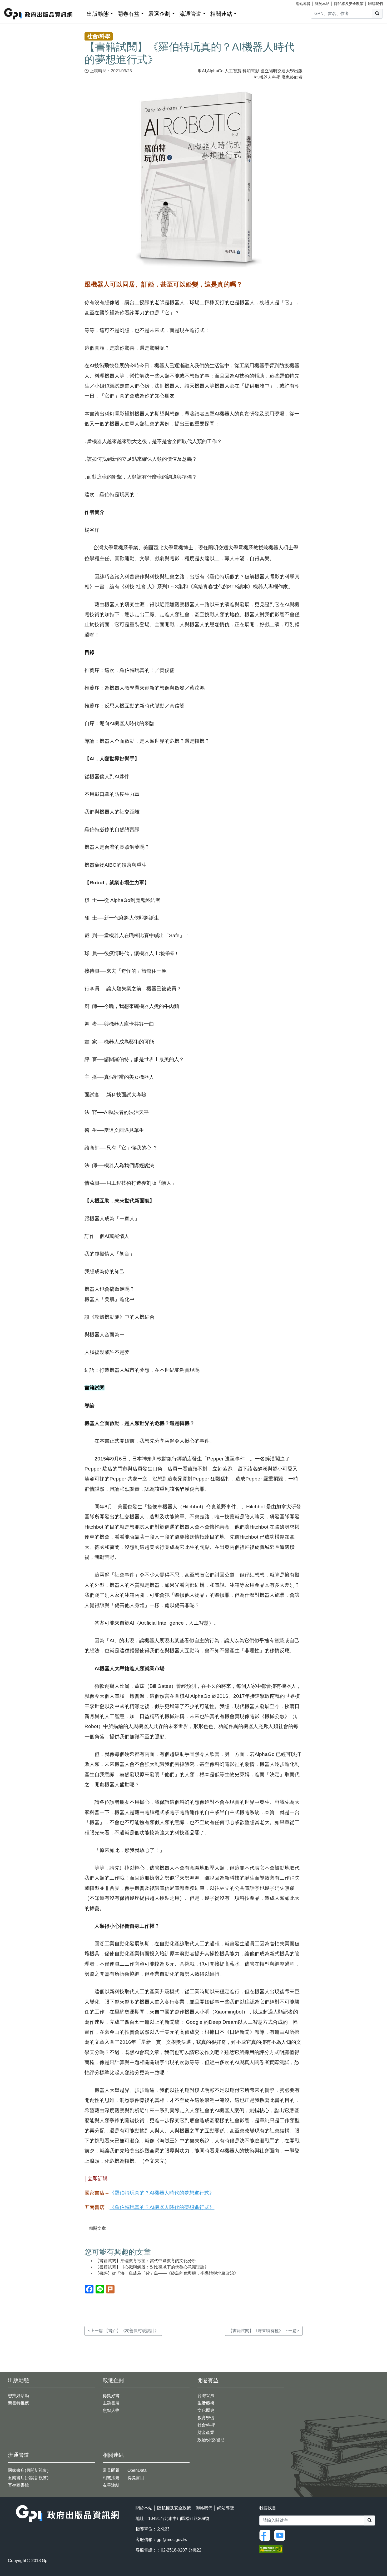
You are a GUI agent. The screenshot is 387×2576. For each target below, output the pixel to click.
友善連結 (111, 2485)
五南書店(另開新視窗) (28, 2478)
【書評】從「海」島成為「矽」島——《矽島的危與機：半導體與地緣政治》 (167, 2273)
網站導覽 (303, 4)
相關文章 (97, 2228)
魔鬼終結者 (292, 77)
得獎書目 (136, 2478)
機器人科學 (270, 77)
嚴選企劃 (159, 14)
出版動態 (98, 14)
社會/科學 (206, 2425)
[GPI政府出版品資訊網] (39, 14)
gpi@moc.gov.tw (172, 2540)
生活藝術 (206, 2403)
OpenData (137, 2470)
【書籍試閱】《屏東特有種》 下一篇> (264, 2331)
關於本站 (322, 4)
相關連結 (221, 14)
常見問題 (111, 2470)
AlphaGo (215, 71)
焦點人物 (111, 2410)
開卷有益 (128, 14)
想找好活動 (18, 2396)
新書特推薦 (18, 2403)
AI (204, 71)
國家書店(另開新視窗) (28, 2470)
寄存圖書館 (18, 2485)
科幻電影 (251, 71)
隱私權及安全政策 (349, 4)
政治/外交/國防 (211, 2440)
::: (81, 13)
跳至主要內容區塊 (15, 3)
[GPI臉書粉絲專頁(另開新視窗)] (266, 2535)
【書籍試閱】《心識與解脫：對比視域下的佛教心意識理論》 (152, 2267)
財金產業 (206, 2432)
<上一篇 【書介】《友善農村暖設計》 (123, 2331)
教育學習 (206, 2418)
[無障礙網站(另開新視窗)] (271, 2549)
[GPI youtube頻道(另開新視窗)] (281, 2535)
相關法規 (111, 2478)
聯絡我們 (375, 4)
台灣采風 (206, 2396)
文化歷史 (206, 2410)
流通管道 (190, 14)
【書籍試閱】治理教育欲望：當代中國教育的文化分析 (146, 2261)
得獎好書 (111, 2396)
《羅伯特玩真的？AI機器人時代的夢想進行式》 (162, 2193)
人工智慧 (233, 71)
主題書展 (111, 2403)
